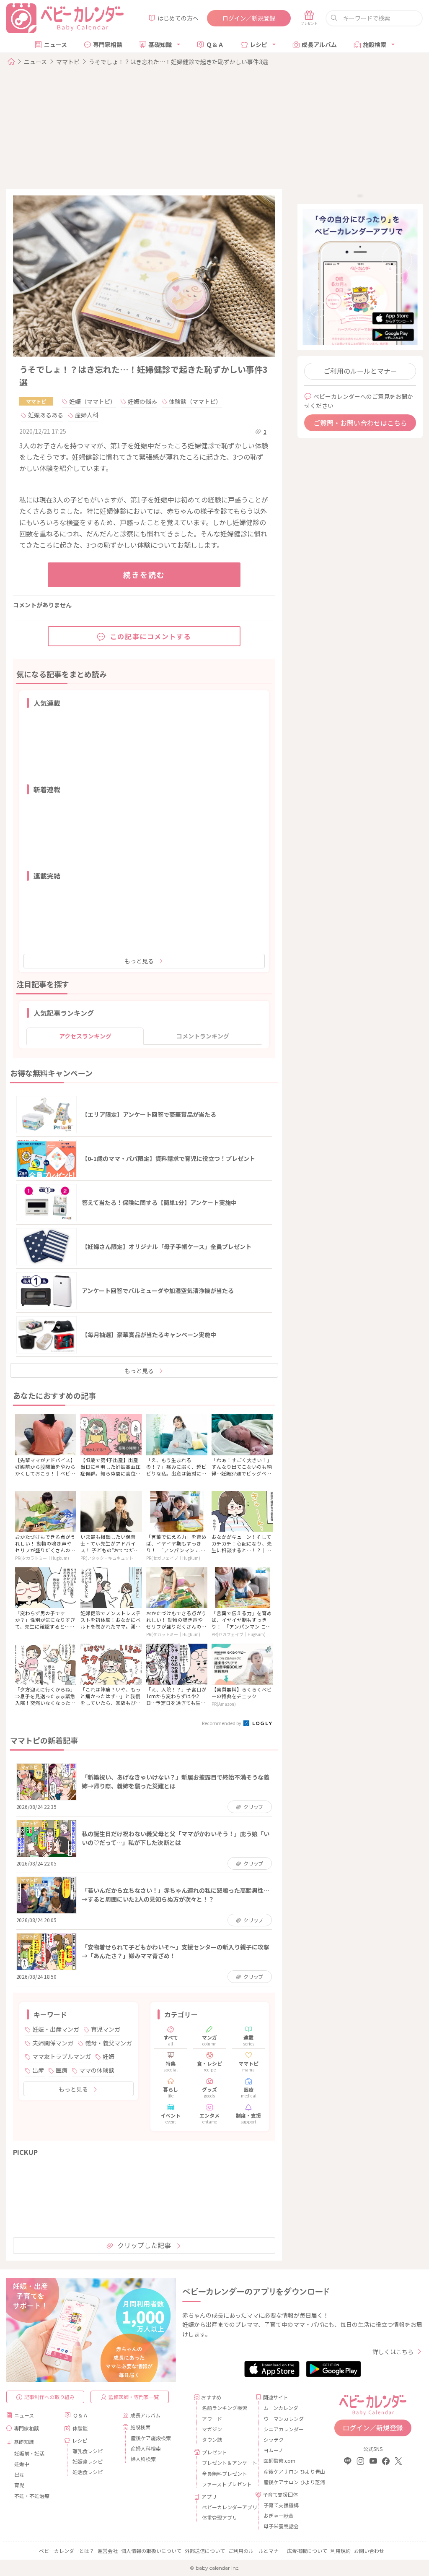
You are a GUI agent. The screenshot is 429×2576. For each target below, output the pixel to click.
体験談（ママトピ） (195, 401)
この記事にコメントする (151, 636)
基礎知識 (160, 44)
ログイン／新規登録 (249, 18)
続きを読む (144, 575)
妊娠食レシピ (88, 2461)
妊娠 (109, 2056)
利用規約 (341, 2551)
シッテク (274, 2439)
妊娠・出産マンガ (56, 2029)
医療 (62, 2070)
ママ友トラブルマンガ (62, 2056)
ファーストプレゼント (226, 2484)
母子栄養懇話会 (281, 2526)
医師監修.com (279, 2460)
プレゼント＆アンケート (226, 2463)
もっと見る (139, 961)
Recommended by (222, 1723)
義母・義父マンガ (109, 2043)
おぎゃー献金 (279, 2515)
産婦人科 (87, 415)
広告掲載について (307, 2551)
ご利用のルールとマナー (360, 371)
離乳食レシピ (88, 2451)
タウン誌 (212, 2439)
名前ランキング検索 (225, 2408)
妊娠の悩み (142, 401)
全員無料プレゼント (225, 2473)
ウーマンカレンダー (286, 2419)
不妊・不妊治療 (32, 2496)
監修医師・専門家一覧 (134, 2397)
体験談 (80, 2428)
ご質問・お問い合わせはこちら (360, 423)
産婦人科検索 (146, 2448)
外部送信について (205, 2551)
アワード (212, 2419)
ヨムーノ (273, 2450)
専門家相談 (108, 44)
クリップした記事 (144, 2245)
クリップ (253, 1807)
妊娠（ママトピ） (93, 401)
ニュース (56, 44)
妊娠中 (22, 2464)
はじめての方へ (178, 18)
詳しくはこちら (393, 2352)
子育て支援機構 (281, 2505)
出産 (38, 2070)
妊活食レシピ (88, 2472)
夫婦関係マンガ (53, 2043)
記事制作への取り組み (49, 2397)
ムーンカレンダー (283, 2408)
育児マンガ (106, 2029)
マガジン (212, 2429)
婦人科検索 (143, 2459)
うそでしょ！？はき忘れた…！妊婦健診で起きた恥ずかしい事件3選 (178, 62)
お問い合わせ (369, 2551)
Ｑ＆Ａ (215, 44)
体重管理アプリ (220, 2517)
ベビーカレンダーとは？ (67, 2551)
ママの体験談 (97, 2070)
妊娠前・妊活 (29, 2453)
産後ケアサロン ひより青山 (287, 2471)
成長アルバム (319, 44)
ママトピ (68, 62)
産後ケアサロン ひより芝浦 (287, 2482)
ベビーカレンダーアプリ (226, 2507)
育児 (19, 2485)
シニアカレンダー (284, 2429)
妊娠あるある (46, 415)
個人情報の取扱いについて (151, 2551)
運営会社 (108, 2551)
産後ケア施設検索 (151, 2438)
